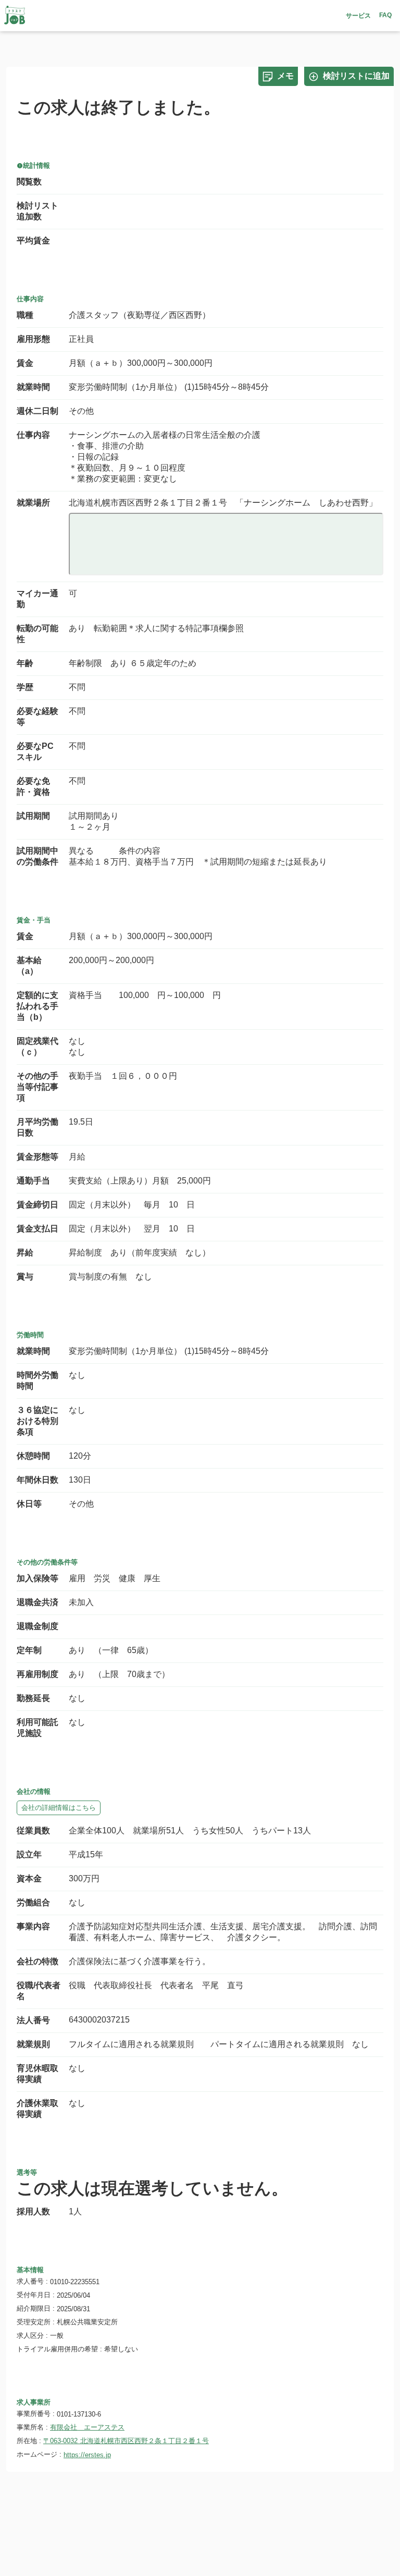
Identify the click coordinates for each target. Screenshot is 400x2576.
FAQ (385, 15)
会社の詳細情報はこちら (59, 1808)
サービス (358, 16)
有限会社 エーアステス (87, 2427)
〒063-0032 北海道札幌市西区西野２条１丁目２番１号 (126, 2441)
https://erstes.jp (87, 2455)
